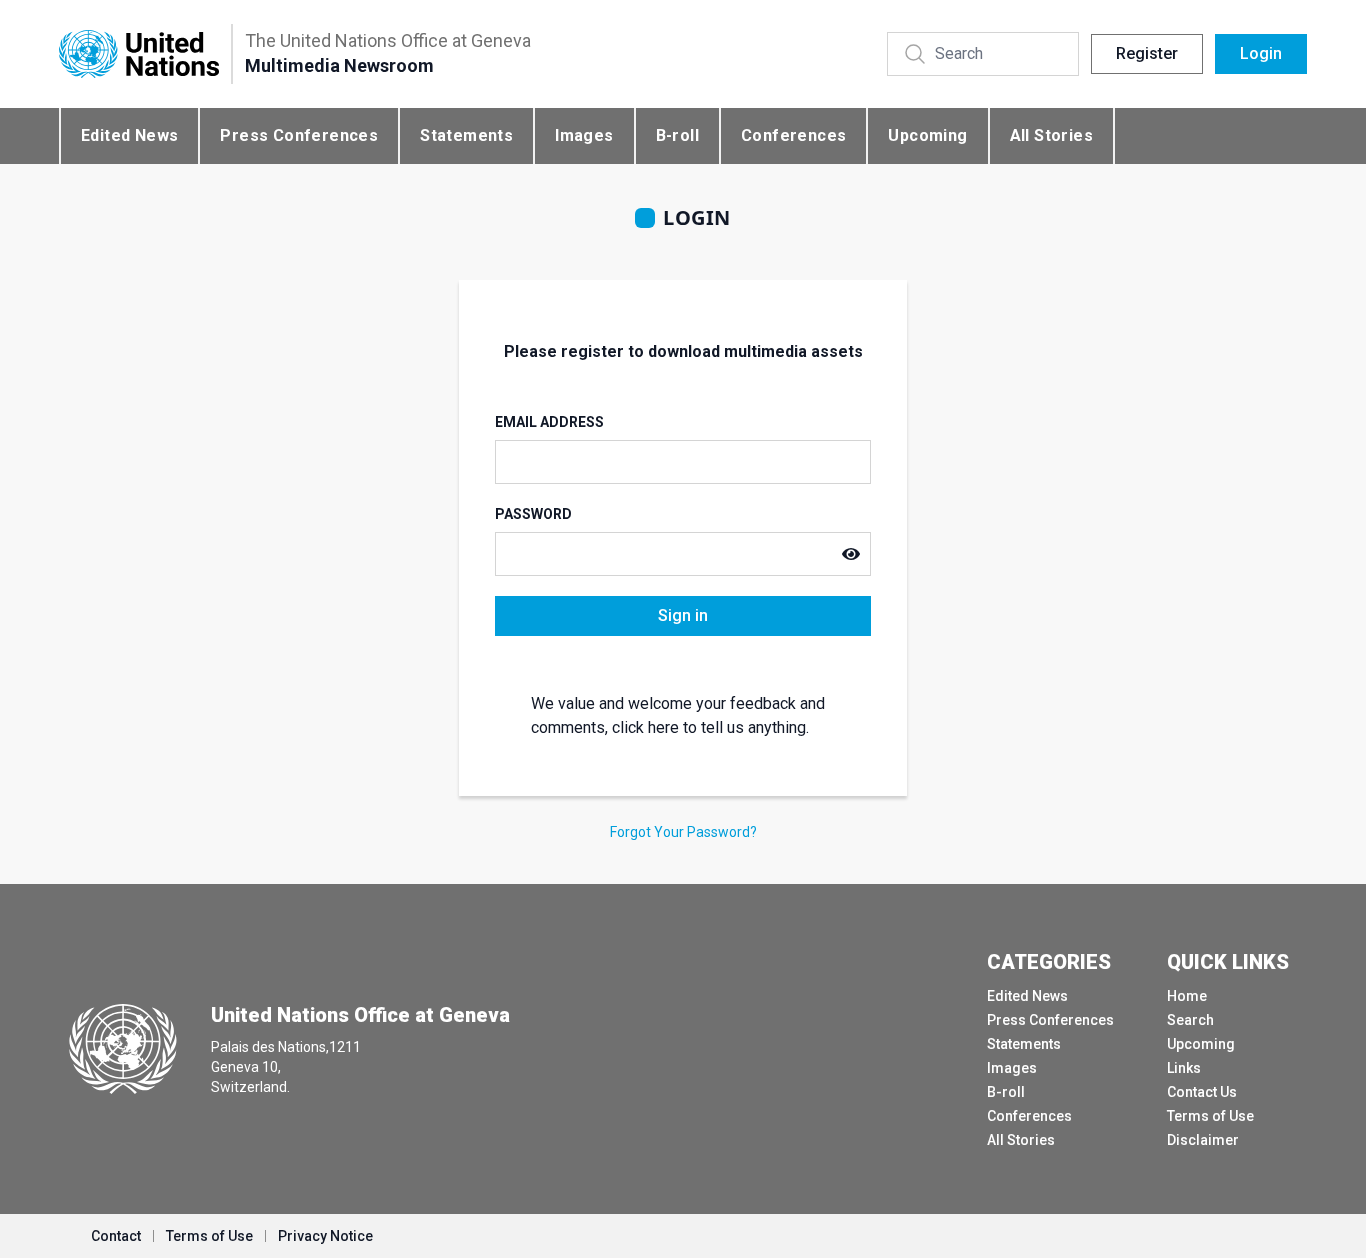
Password (533, 514)
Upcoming (927, 135)
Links (1184, 1068)
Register (1147, 53)
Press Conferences (299, 135)
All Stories (1051, 135)
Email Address (549, 422)
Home (1187, 996)
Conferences (793, 135)
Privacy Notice (325, 1236)
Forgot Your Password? (683, 832)
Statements (466, 135)
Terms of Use (1210, 1116)
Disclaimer (1203, 1140)
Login (1261, 53)
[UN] (139, 54)
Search (1190, 1020)
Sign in (683, 615)
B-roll (677, 135)
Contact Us (1202, 1092)
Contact (116, 1236)
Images (584, 135)
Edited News (129, 135)
